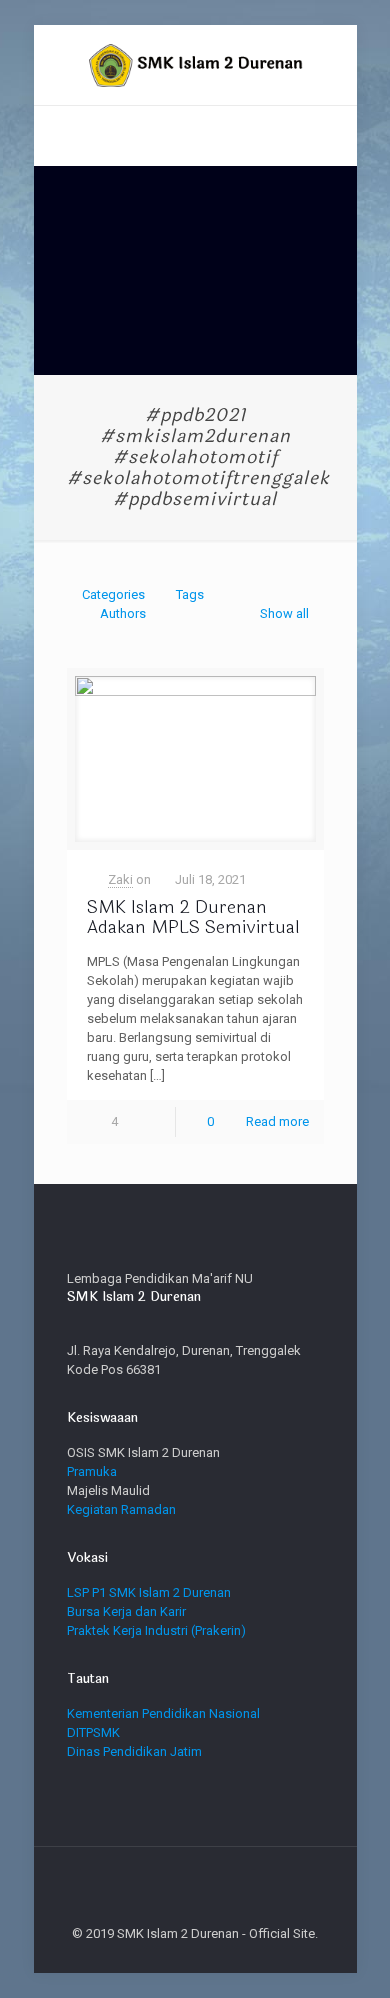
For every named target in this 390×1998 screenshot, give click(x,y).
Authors (123, 613)
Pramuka (92, 1471)
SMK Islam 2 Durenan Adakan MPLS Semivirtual (193, 917)
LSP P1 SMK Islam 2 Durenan (149, 1592)
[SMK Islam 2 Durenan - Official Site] (195, 65)
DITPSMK (93, 1732)
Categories (113, 594)
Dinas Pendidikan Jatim (134, 1751)
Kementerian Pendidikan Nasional (163, 1713)
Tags (190, 594)
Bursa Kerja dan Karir (126, 1611)
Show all (284, 613)
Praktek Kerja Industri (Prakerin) (156, 1630)
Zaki (120, 879)
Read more (277, 1121)
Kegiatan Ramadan (121, 1509)
